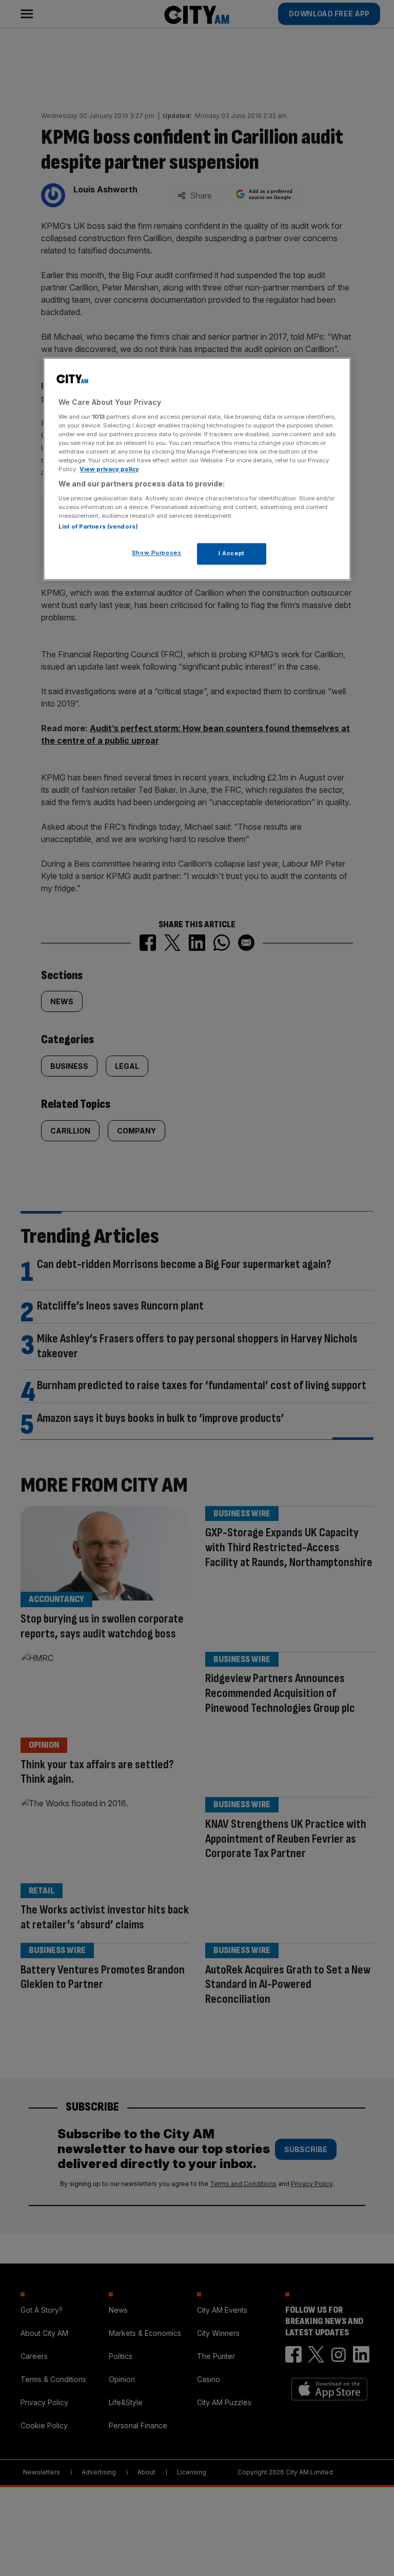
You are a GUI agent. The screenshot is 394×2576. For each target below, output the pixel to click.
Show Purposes (156, 553)
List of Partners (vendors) (98, 526)
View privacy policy (109, 469)
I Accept (232, 553)
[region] (197, 469)
